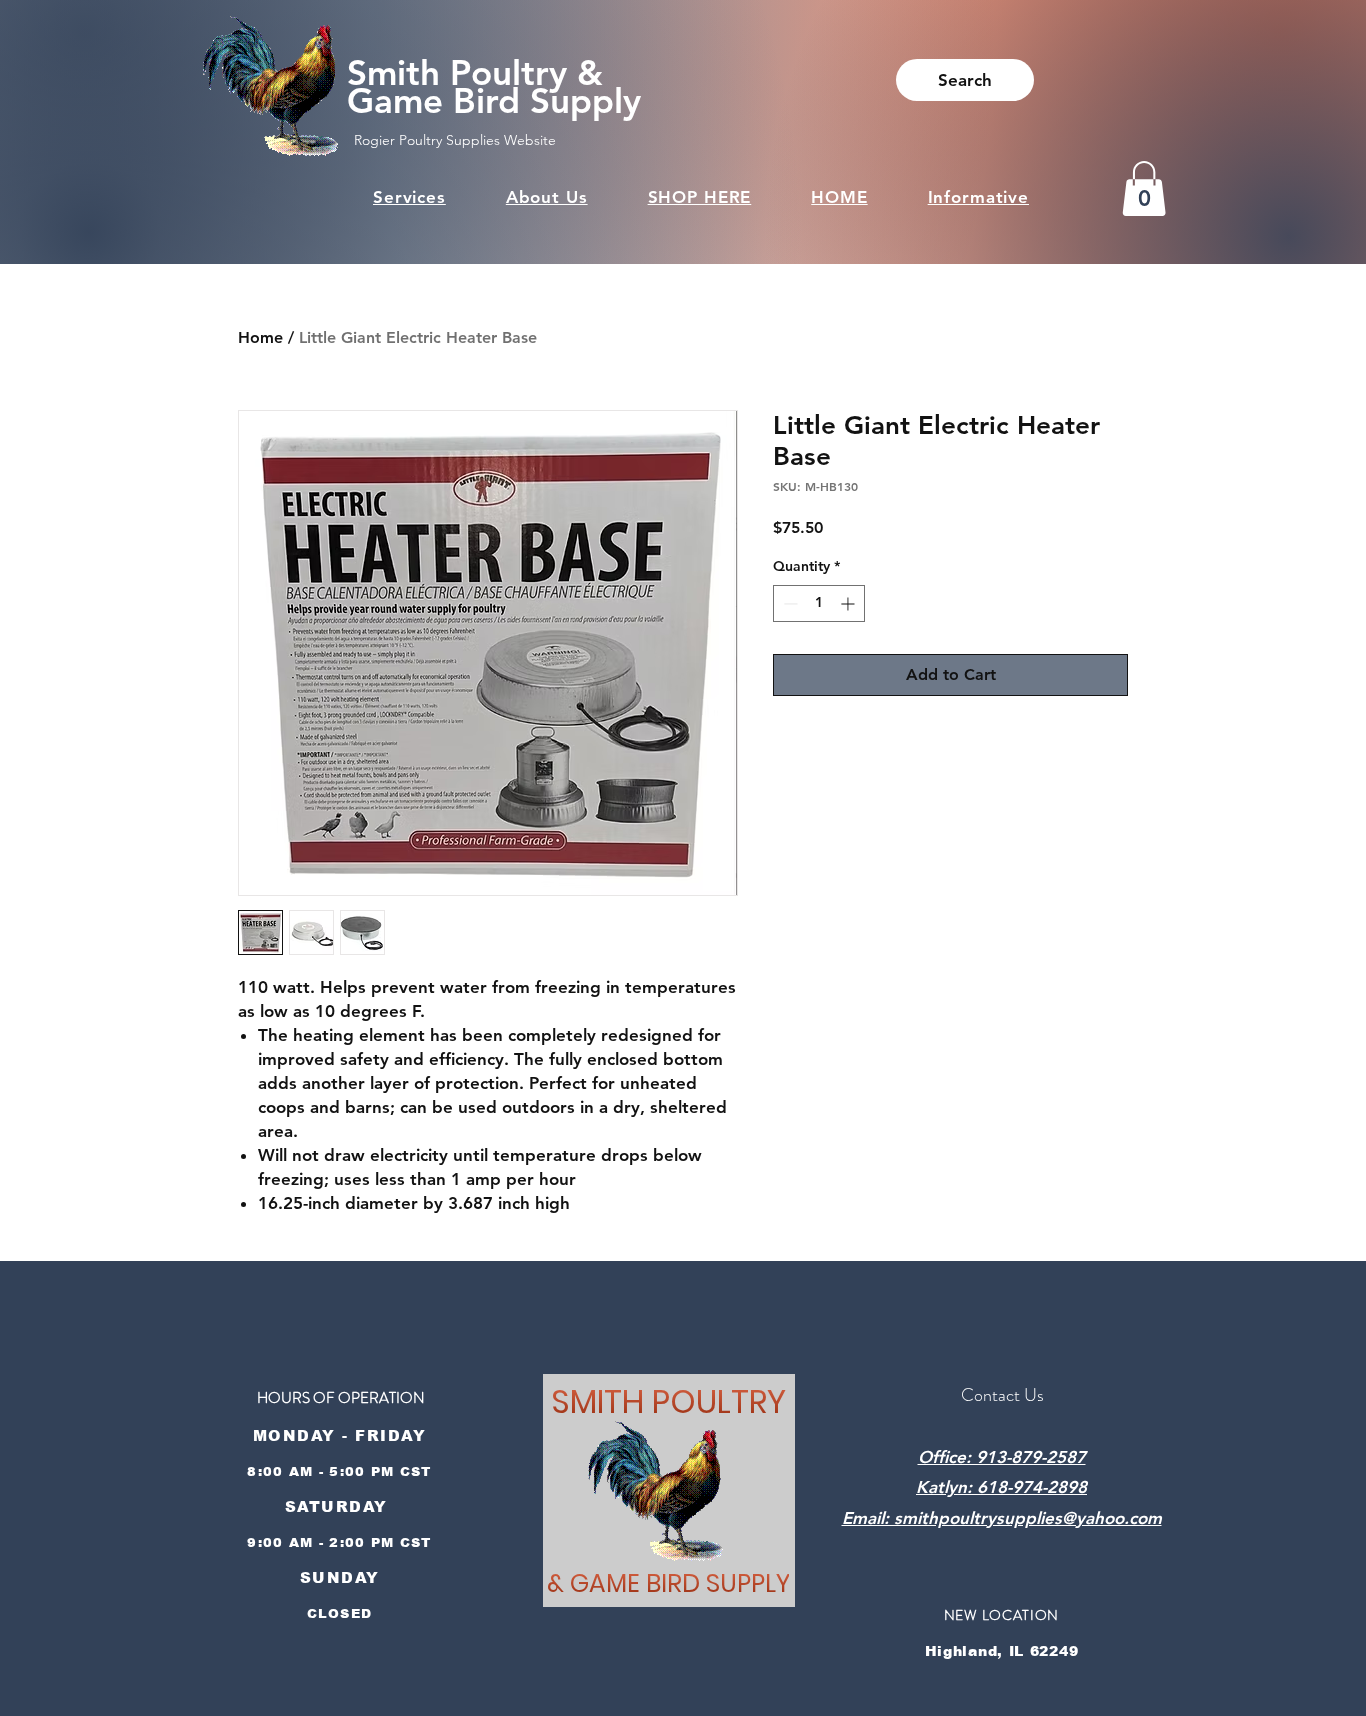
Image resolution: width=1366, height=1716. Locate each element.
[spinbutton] (819, 603)
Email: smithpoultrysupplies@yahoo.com (1002, 1518)
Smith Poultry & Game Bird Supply (494, 86)
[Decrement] (788, 603)
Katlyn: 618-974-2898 (1001, 1487)
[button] (1144, 188)
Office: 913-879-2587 (1002, 1457)
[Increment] (849, 603)
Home (260, 337)
